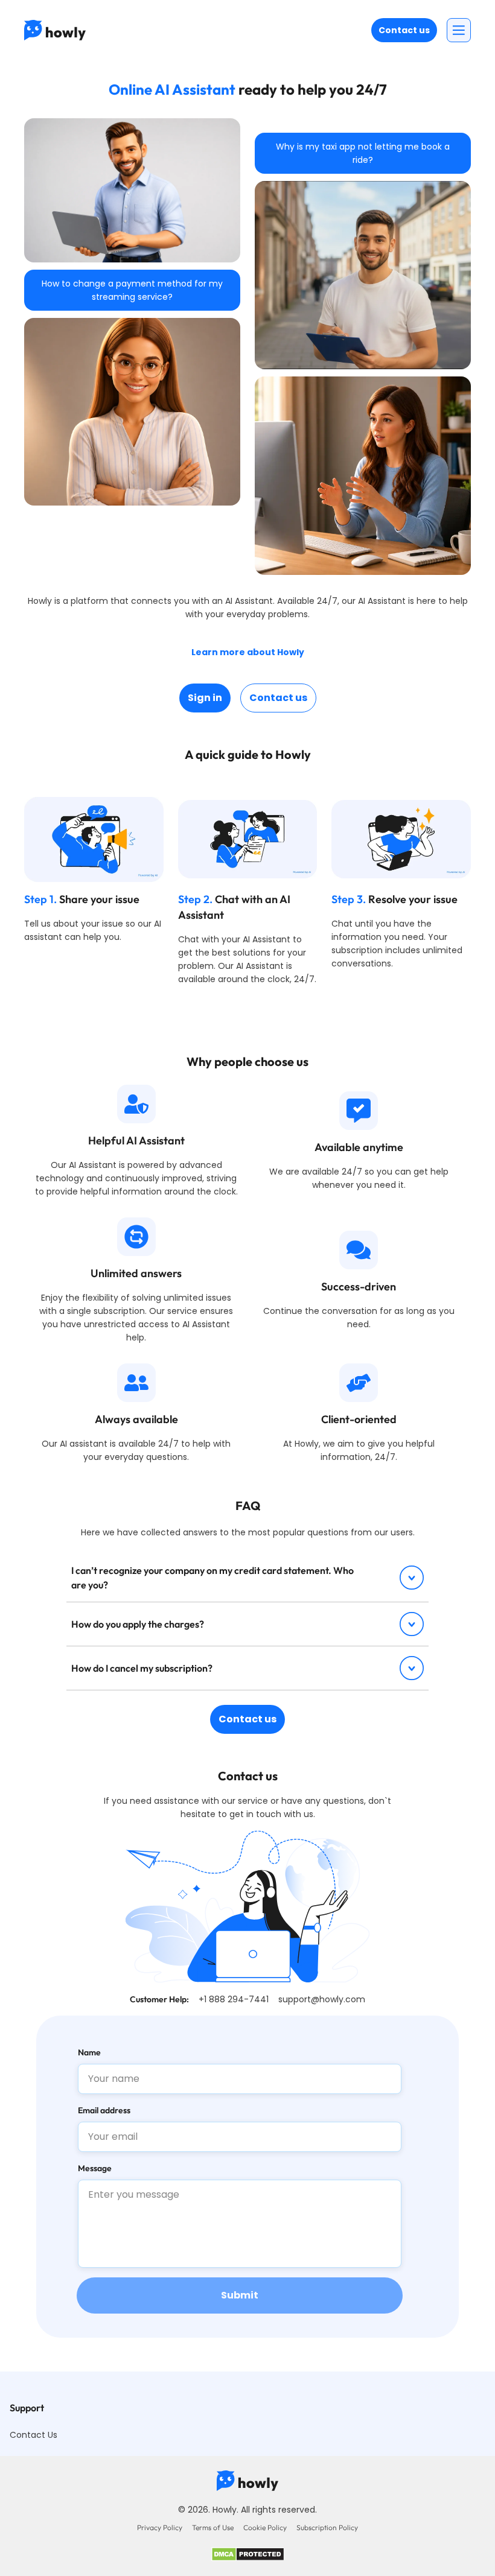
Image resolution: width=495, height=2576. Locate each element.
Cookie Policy (265, 2527)
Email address (104, 2110)
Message (95, 2168)
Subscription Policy (327, 2527)
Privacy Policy (160, 2527)
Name (89, 2052)
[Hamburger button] (459, 30)
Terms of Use (213, 2527)
